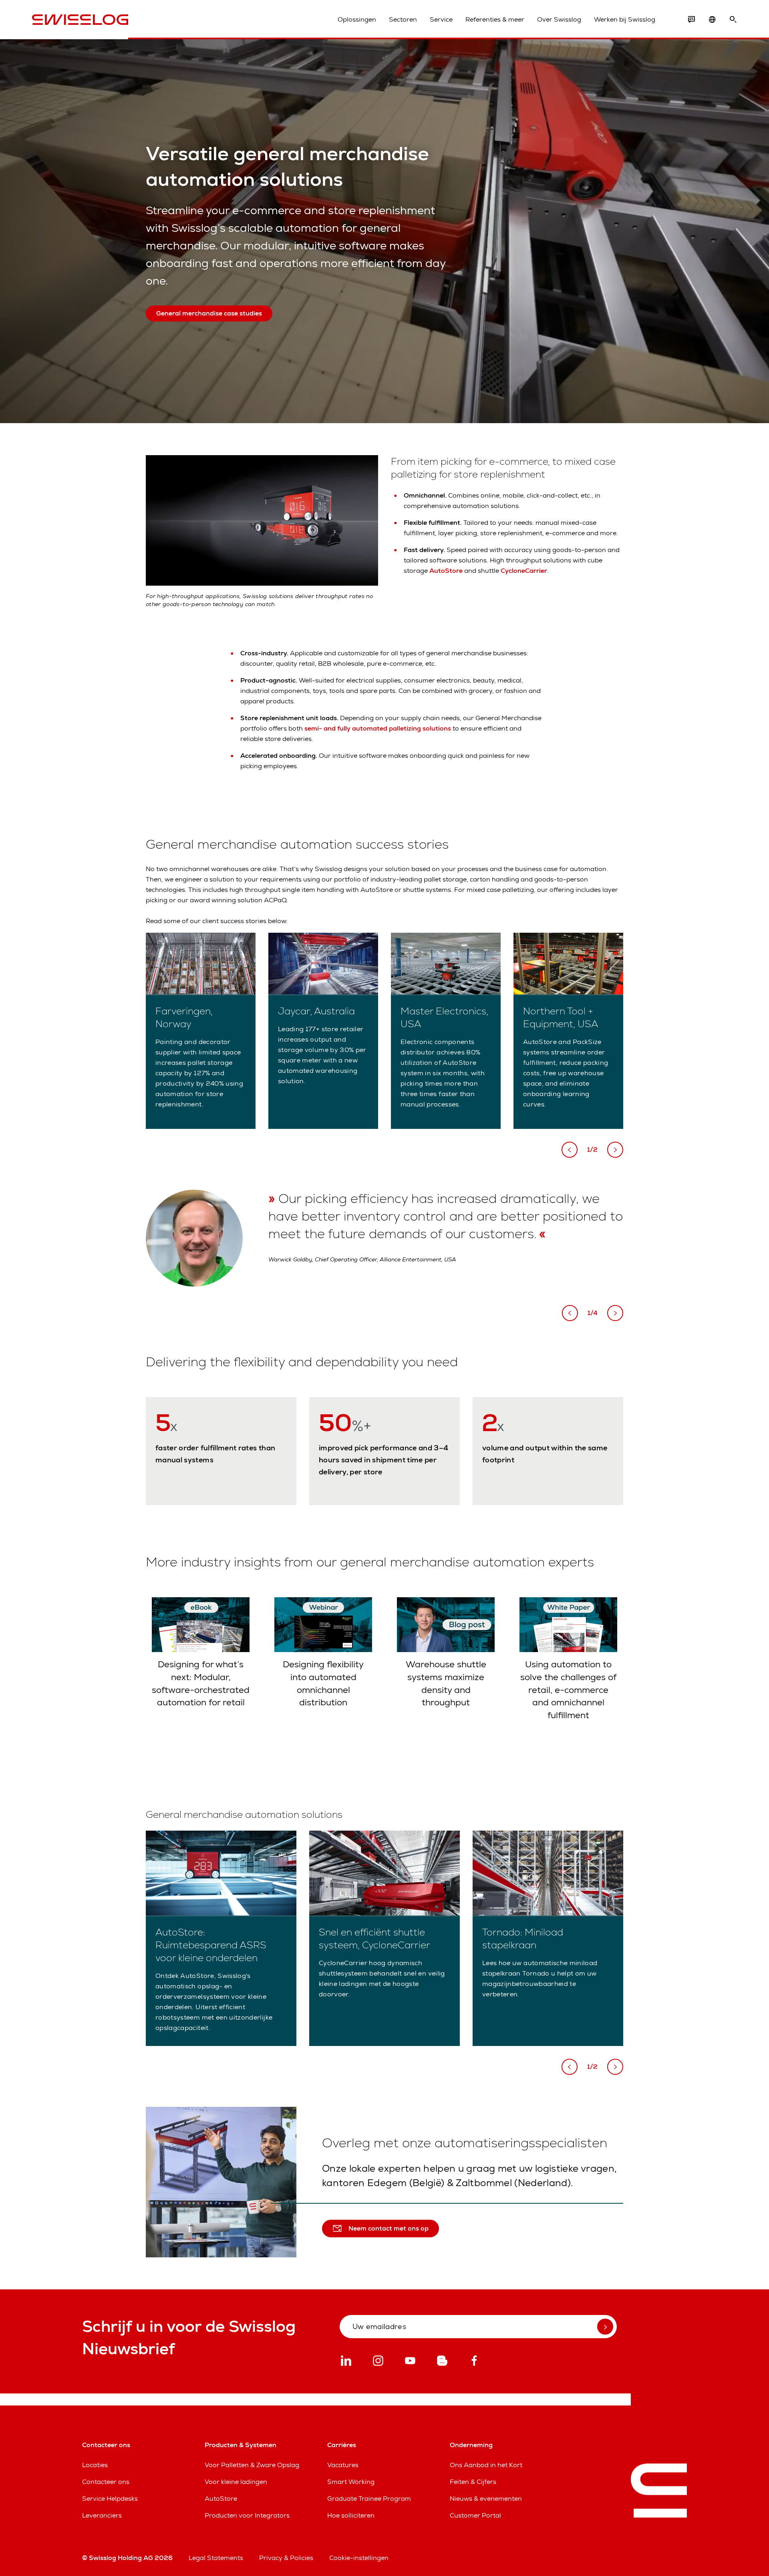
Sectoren (403, 19)
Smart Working (351, 2482)
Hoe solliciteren (351, 2515)
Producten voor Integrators (247, 2515)
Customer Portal (475, 2515)
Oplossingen (357, 19)
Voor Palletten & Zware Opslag (252, 2465)
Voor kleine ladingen (236, 2482)
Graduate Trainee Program (369, 2499)
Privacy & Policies (286, 2558)
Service (441, 19)
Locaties (95, 2465)
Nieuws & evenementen (486, 2499)
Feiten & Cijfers (473, 2482)
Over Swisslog (559, 19)
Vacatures (343, 2465)
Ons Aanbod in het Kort (486, 2465)
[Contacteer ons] (691, 20)
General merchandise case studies (209, 313)
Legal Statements (216, 2558)
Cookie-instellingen (359, 2558)
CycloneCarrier (524, 571)
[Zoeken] (733, 20)
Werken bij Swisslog (625, 19)
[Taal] (712, 20)
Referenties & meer (495, 19)
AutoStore (447, 571)
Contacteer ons (106, 2482)
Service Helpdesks (110, 2499)
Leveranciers (102, 2515)
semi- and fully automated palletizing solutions (378, 728)
